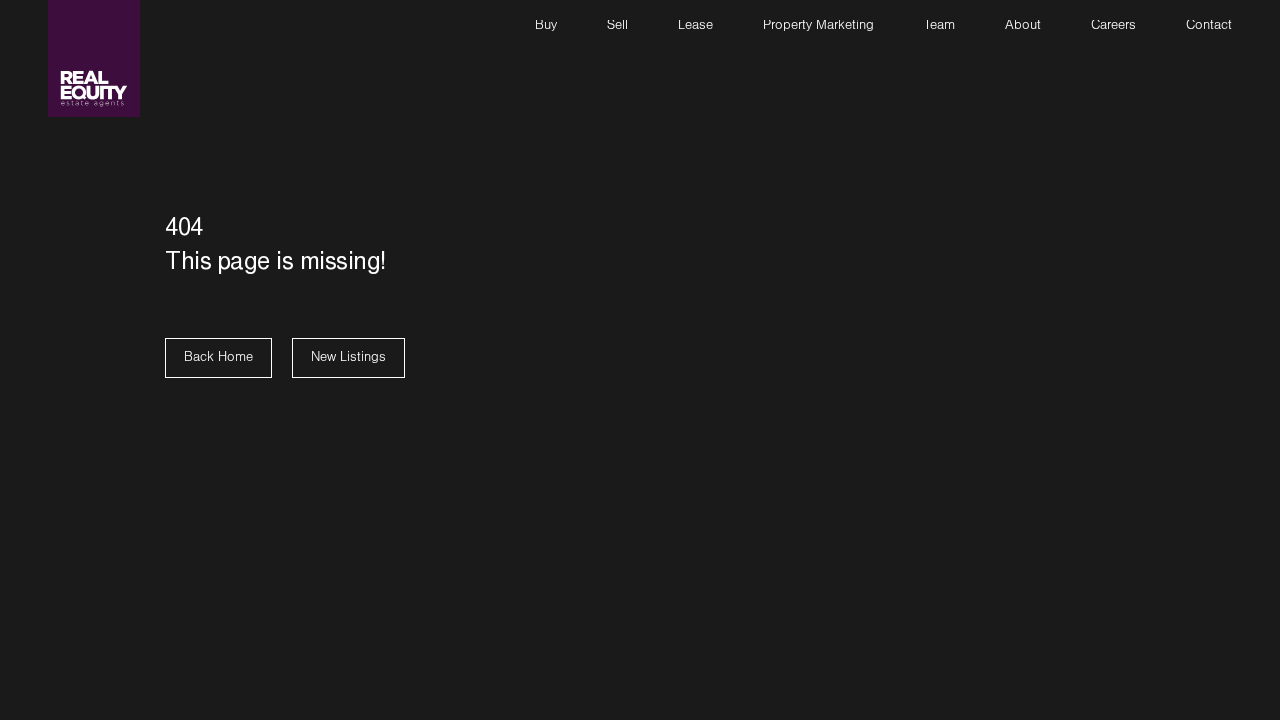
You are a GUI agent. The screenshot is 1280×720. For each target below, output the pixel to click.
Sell (617, 27)
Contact (1209, 27)
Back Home (218, 359)
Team (939, 27)
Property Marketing (818, 27)
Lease (695, 27)
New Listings (348, 359)
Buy (546, 27)
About (1023, 27)
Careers (1113, 27)
